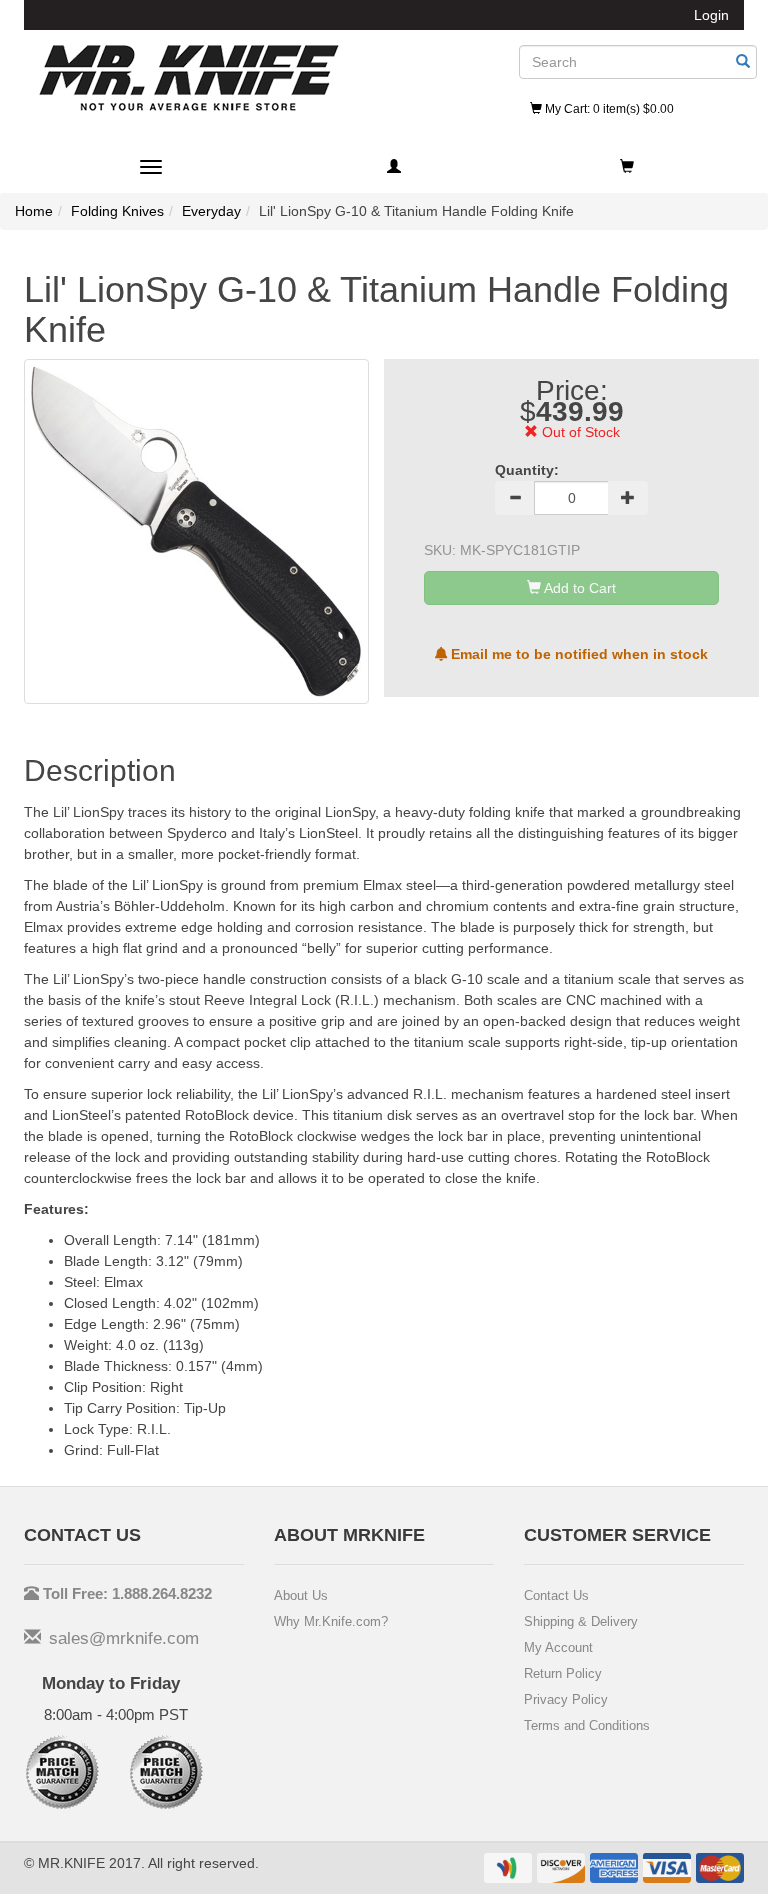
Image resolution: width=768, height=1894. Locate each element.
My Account (558, 1647)
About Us (301, 1595)
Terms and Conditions (587, 1725)
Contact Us (556, 1595)
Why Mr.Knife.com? (331, 1621)
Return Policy (563, 1673)
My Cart (608, 109)
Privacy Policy (566, 1699)
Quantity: (527, 470)
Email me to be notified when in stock (577, 654)
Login (711, 15)
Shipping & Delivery (581, 1621)
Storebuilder (189, 78)
